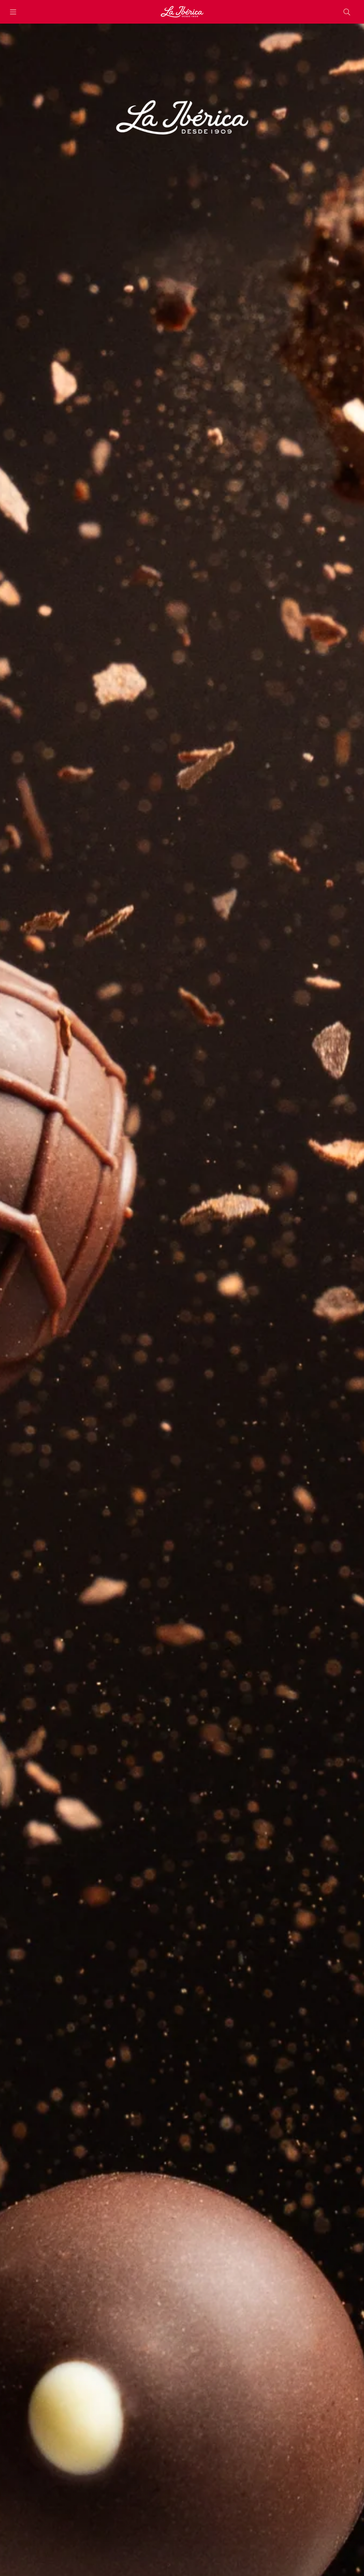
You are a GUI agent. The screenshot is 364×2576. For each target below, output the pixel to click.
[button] (13, 12)
